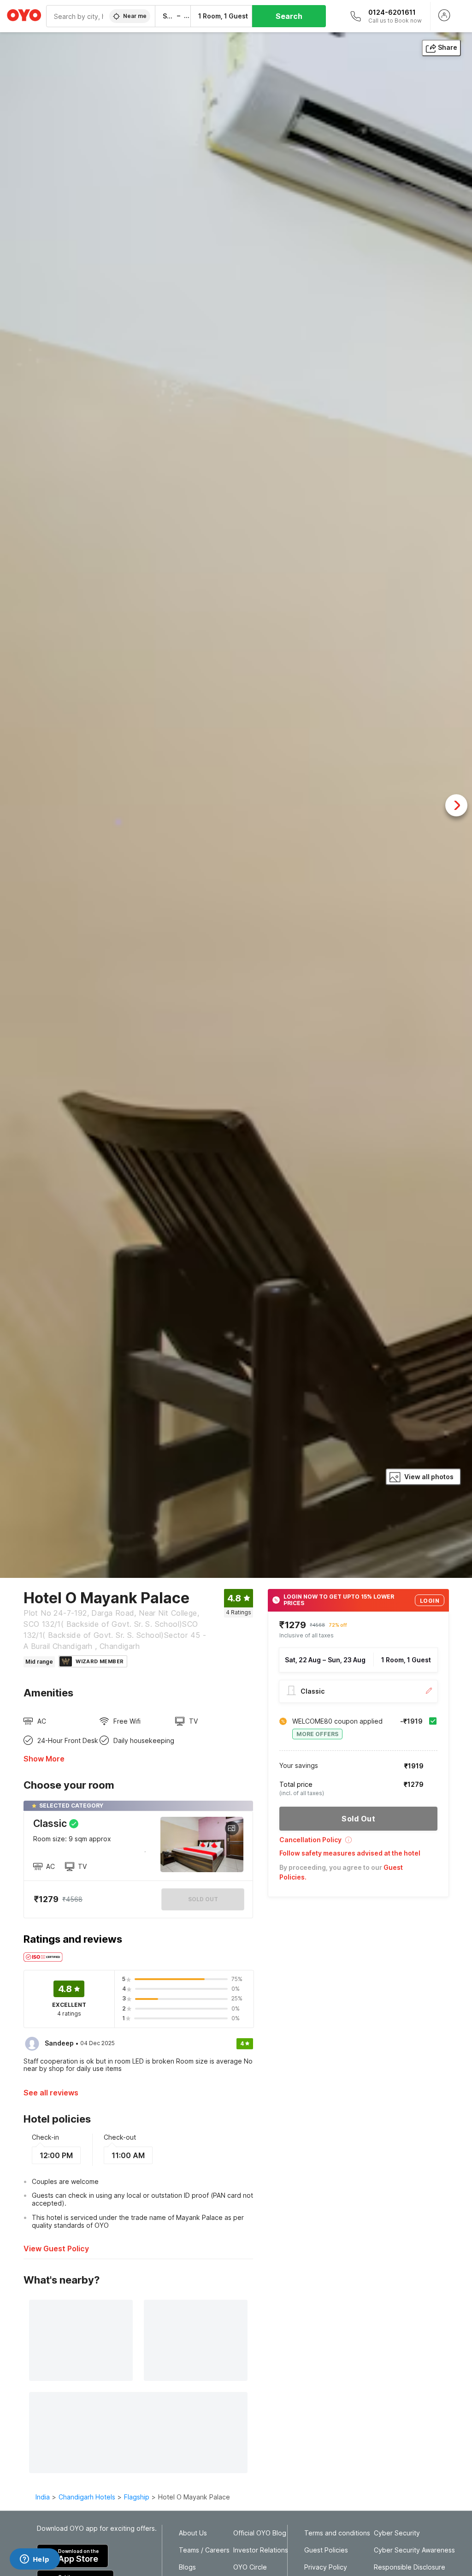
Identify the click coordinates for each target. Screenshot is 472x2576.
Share (448, 47)
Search (289, 16)
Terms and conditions (337, 2533)
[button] (358, 1843)
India (43, 2497)
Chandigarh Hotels (87, 2497)
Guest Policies (326, 2550)
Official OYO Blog (260, 2533)
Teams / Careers (204, 2550)
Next (456, 805)
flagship (137, 2497)
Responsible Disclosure (410, 2567)
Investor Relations (261, 2550)
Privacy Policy (326, 2567)
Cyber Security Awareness (414, 2550)
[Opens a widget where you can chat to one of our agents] (35, 2560)
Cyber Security (397, 2533)
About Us (193, 2533)
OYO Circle (250, 2567)
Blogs (187, 2567)
